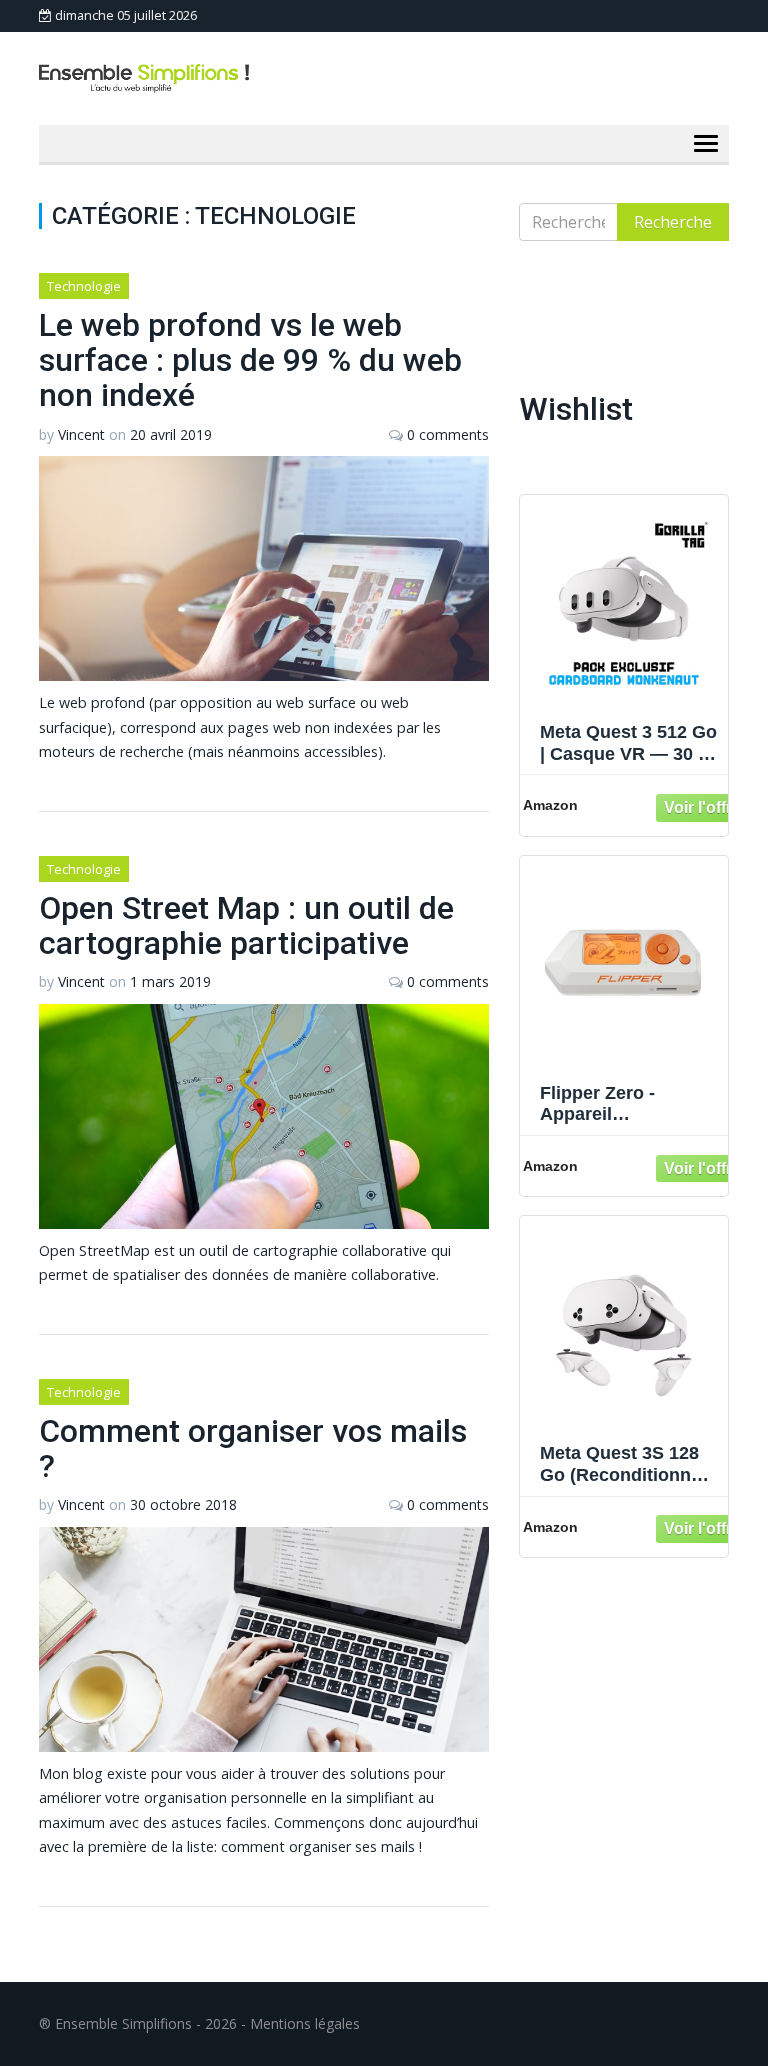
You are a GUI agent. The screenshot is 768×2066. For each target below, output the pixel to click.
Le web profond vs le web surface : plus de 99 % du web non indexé (250, 360)
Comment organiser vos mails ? (253, 1448)
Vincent (81, 434)
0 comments (448, 434)
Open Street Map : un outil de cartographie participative (246, 925)
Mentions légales (305, 2023)
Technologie (84, 286)
